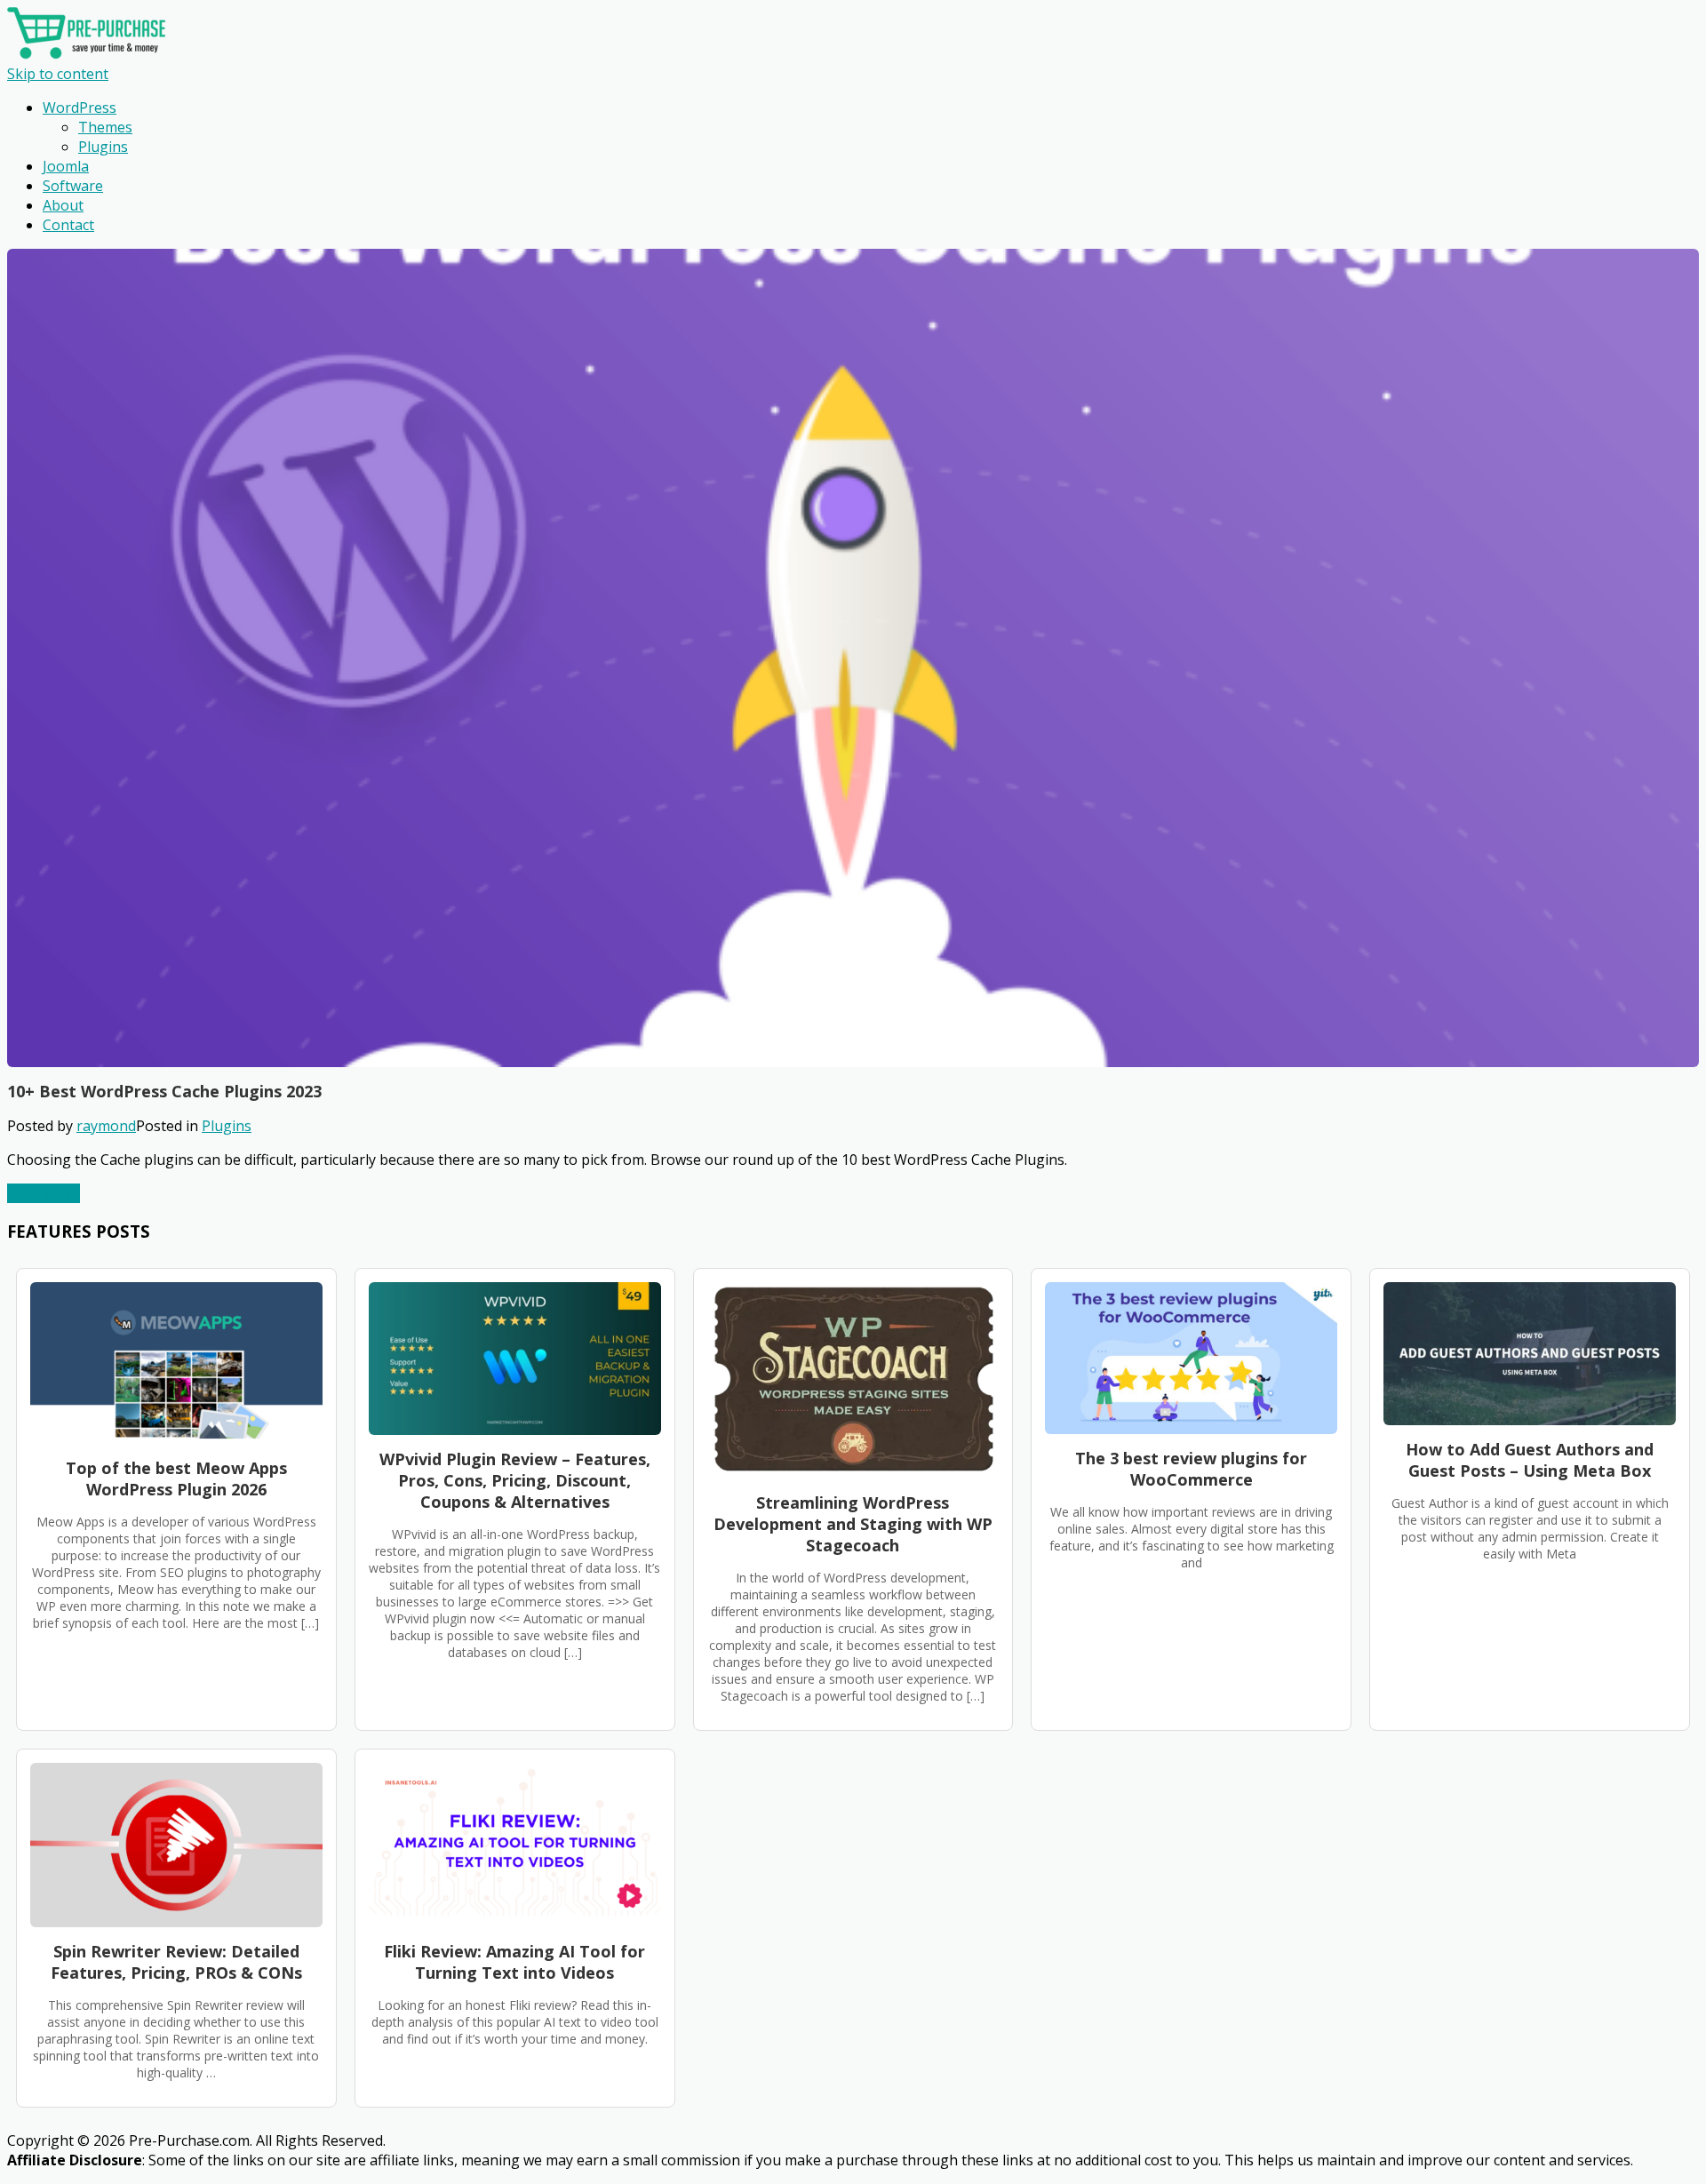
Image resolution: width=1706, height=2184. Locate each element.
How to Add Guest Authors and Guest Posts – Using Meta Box (1530, 1460)
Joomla (66, 166)
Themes (105, 127)
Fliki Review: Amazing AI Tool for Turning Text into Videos (514, 1962)
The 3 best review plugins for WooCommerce (1191, 1469)
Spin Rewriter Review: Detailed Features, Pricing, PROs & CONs (176, 1962)
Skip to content (58, 74)
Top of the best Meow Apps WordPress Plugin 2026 (176, 1479)
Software (73, 186)
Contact (68, 225)
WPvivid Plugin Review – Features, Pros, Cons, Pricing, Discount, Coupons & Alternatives (515, 1480)
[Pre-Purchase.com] (87, 54)
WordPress (80, 108)
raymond (106, 1126)
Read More (44, 1193)
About (63, 205)
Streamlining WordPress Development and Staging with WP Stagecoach (853, 1524)
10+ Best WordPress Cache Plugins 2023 (164, 1091)
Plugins (103, 147)
